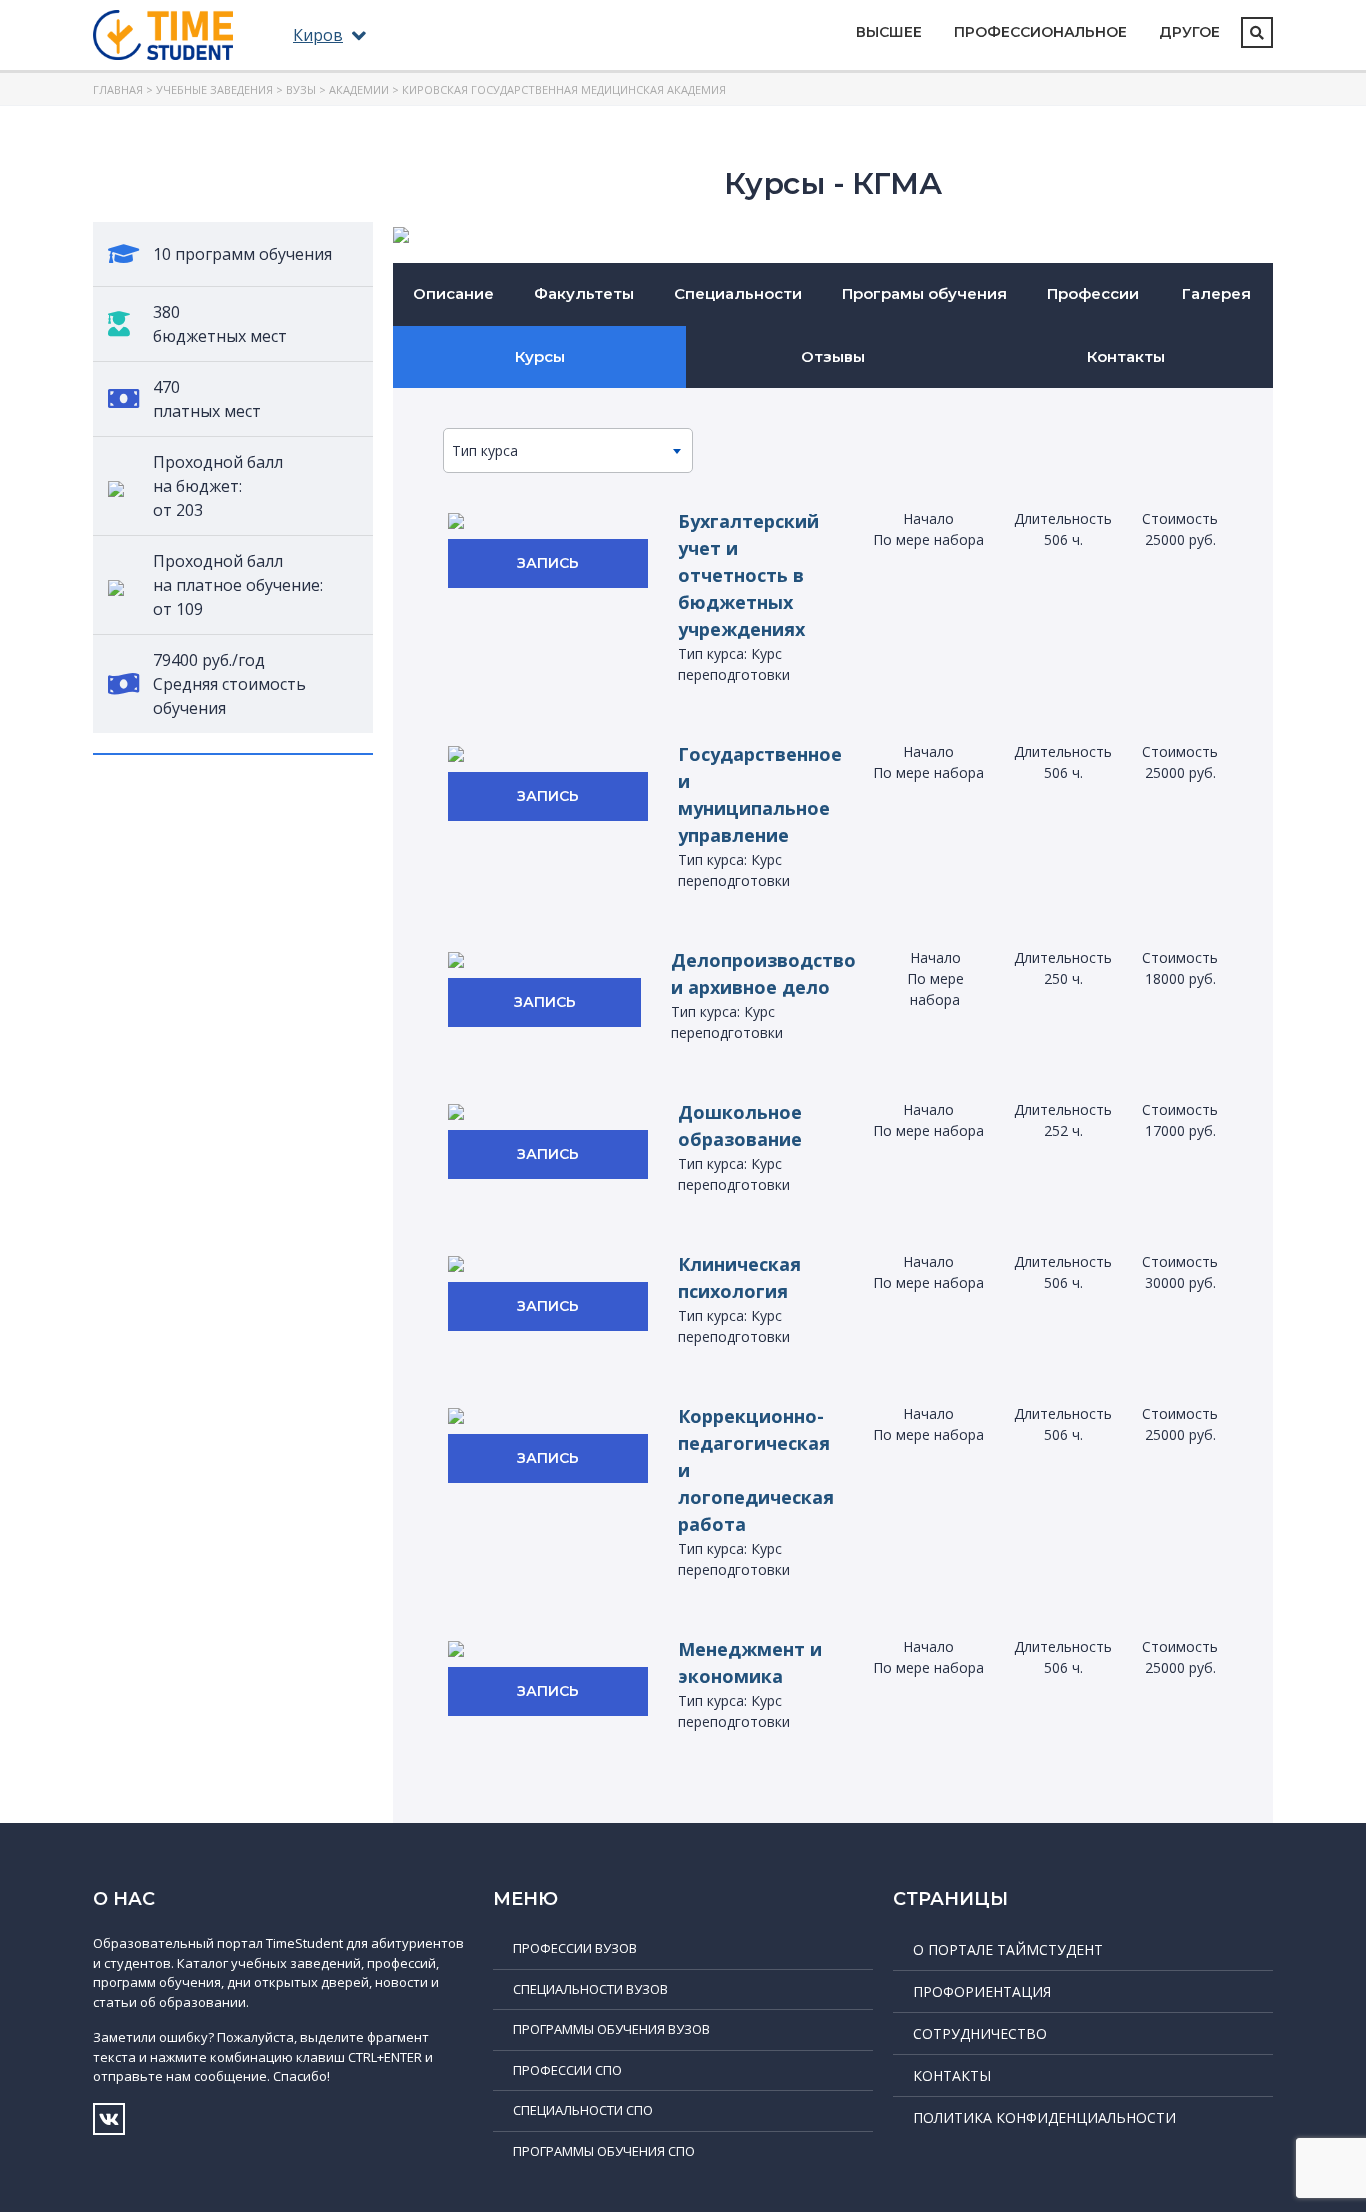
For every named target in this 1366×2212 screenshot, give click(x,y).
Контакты (1126, 356)
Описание (453, 293)
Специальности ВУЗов (590, 1989)
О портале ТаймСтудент (1008, 1949)
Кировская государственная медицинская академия (564, 89)
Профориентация (982, 1991)
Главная (118, 89)
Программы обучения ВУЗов (611, 2029)
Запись (548, 563)
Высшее (889, 32)
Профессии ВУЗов (575, 1948)
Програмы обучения (924, 293)
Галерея (1216, 293)
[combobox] (568, 450)
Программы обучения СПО (604, 2151)
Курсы (540, 356)
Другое (1189, 32)
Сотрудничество (980, 2033)
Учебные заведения (214, 89)
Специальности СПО (583, 2110)
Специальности (738, 293)
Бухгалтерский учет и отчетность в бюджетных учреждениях (748, 575)
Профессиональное (1040, 32)
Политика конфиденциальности (1044, 2117)
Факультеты (584, 293)
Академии (359, 89)
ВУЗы (301, 89)
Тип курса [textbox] (485, 450)
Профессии (1093, 293)
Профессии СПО (567, 2070)
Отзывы (833, 356)
